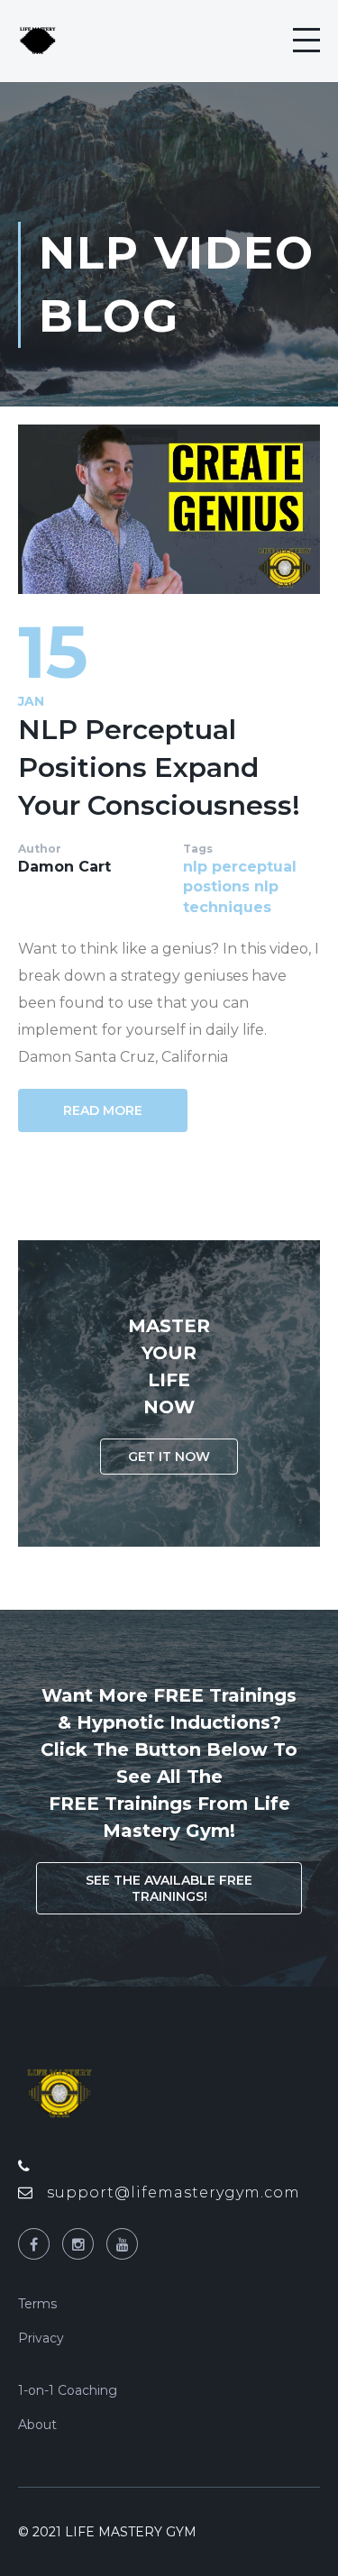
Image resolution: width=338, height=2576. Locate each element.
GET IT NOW (169, 1457)
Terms (37, 2304)
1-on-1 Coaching (68, 2390)
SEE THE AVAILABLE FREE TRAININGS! (169, 1888)
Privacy (41, 2338)
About (37, 2425)
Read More (103, 1110)
